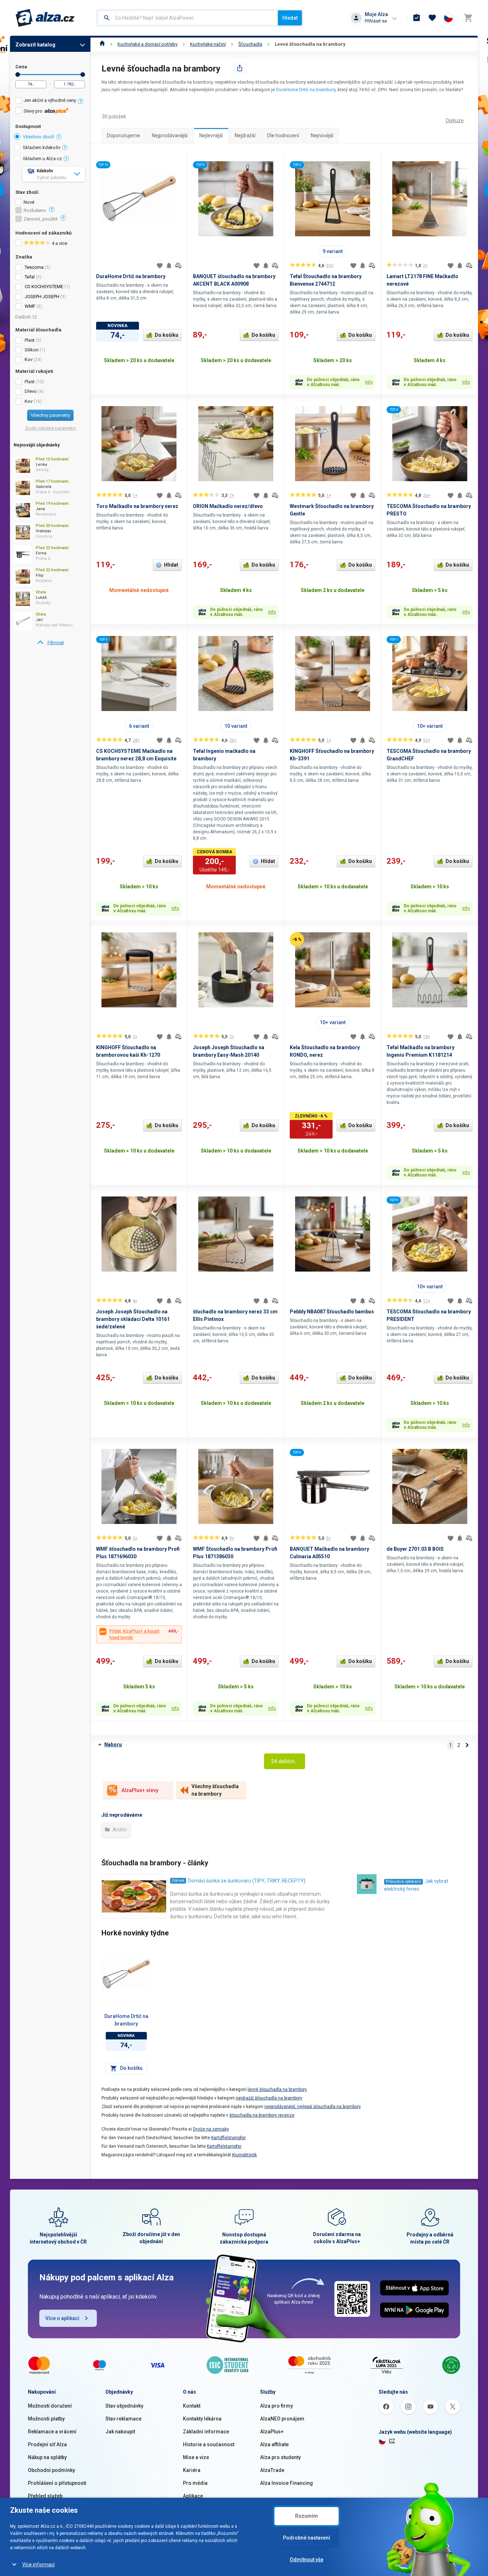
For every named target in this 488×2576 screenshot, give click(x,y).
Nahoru (113, 1745)
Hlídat (171, 565)
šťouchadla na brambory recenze (262, 2115)
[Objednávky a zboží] (417, 18)
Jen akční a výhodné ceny (50, 100)
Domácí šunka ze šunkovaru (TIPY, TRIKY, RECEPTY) (247, 1881)
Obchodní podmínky (51, 2470)
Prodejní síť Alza (47, 2444)
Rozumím (307, 2516)
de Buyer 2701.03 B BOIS (415, 1549)
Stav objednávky (124, 2406)
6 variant (139, 726)
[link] (50, 643)
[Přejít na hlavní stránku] (45, 18)
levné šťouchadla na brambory (277, 2089)
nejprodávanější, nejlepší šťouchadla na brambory (313, 2107)
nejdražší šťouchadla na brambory (269, 2098)
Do (83, 75)
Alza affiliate (274, 2444)
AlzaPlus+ (272, 2432)
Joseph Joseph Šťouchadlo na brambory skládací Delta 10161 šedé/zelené (133, 1319)
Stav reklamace (123, 2419)
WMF (30, 306)
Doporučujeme (123, 135)
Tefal (30, 277)
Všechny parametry (50, 415)
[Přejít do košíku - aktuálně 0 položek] (468, 18)
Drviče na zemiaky (211, 2129)
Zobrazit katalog (35, 45)
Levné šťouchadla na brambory (310, 44)
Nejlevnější (211, 135)
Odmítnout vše (307, 2560)
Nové (29, 202)
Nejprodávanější (170, 135)
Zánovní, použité (41, 219)
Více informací (38, 2565)
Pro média (195, 2483)
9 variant (333, 251)
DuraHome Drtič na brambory (306, 90)
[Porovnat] (178, 266)
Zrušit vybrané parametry (50, 428)
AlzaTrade (272, 2470)
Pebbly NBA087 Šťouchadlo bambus (332, 1312)
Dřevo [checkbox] (31, 391)
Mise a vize (196, 2457)
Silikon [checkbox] (32, 350)
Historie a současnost (209, 2444)
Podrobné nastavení (307, 2538)
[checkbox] (50, 101)
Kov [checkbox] (29, 359)
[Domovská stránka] (102, 44)
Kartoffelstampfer (228, 2138)
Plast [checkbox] (30, 340)
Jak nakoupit (120, 2432)
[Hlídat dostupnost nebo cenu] (169, 266)
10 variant (236, 726)
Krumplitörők (245, 2155)
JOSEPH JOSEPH (42, 297)
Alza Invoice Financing (287, 2483)
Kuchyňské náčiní (208, 44)
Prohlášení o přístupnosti (57, 2483)
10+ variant (430, 726)
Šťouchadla (250, 44)
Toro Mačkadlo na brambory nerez (137, 506)
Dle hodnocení (283, 135)
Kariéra (192, 2470)
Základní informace (206, 2432)
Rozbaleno (35, 211)
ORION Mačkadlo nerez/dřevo (228, 506)
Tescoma (34, 267)
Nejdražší (245, 135)
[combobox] (188, 18)
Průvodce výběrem (404, 1882)
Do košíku (166, 335)
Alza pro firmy (277, 2406)
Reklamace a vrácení (52, 2432)
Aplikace (193, 2496)
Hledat (290, 18)
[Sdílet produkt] (240, 68)
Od (18, 75)
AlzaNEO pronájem (282, 2419)
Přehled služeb (45, 2496)
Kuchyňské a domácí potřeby (148, 44)
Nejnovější (322, 135)
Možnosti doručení (50, 2406)
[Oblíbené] (432, 18)
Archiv (119, 1830)
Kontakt (192, 2406)
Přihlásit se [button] (376, 21)
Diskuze (455, 120)
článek (178, 1881)
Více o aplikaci (62, 2318)
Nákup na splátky (47, 2457)
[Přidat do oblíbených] (160, 266)
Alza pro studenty (280, 2457)
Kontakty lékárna (202, 2419)
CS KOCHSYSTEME (44, 287)
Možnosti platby (46, 2419)
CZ (392, 2441)
